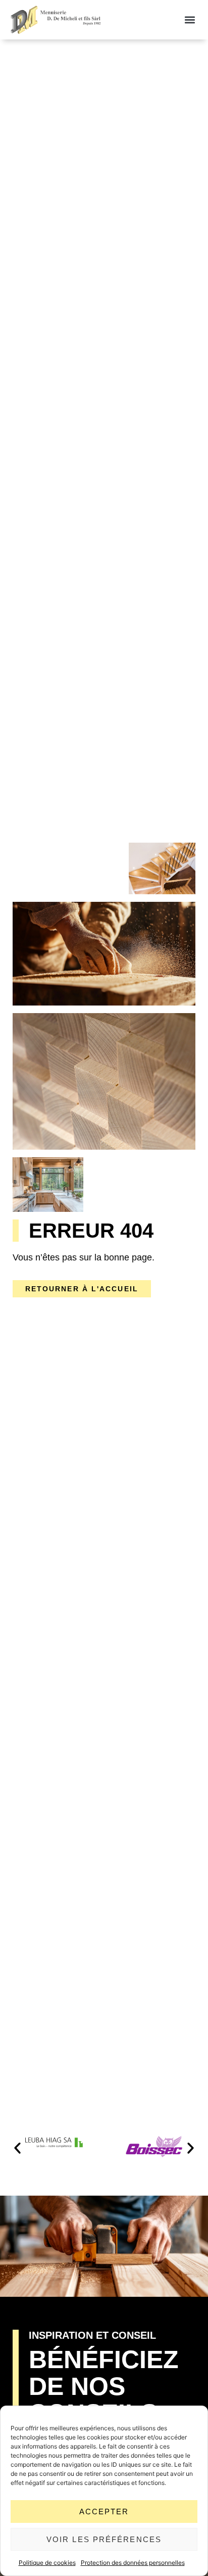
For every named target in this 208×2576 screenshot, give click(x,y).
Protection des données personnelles (133, 2563)
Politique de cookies (47, 2563)
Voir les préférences (104, 2539)
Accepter (104, 2512)
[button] (190, 20)
